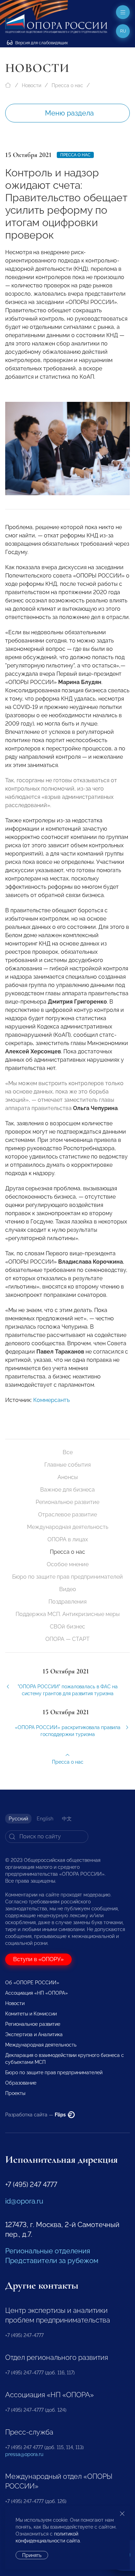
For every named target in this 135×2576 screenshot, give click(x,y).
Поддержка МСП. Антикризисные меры (68, 1614)
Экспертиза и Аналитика (34, 2034)
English (45, 1819)
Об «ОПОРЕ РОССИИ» (32, 1983)
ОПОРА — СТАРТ (67, 1639)
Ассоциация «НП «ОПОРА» (37, 1993)
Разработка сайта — (36, 2115)
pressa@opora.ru (24, 2454)
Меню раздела (69, 113)
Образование (21, 2083)
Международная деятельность (68, 1527)
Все (68, 1452)
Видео (68, 1589)
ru (123, 31)
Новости (31, 85)
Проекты (15, 2093)
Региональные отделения (48, 2251)
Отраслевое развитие (67, 1515)
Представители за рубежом (52, 2261)
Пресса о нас (67, 85)
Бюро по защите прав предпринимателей (67, 1577)
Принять (32, 2555)
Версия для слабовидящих (41, 43)
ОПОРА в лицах (68, 1539)
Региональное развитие (67, 1502)
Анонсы (68, 1477)
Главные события (67, 1465)
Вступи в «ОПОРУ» (38, 1959)
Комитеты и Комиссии (31, 2014)
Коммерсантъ (51, 1400)
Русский (18, 1819)
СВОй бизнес (67, 1627)
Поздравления (67, 1602)
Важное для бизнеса (67, 1490)
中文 (67, 1819)
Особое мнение (68, 1564)
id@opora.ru (24, 2201)
